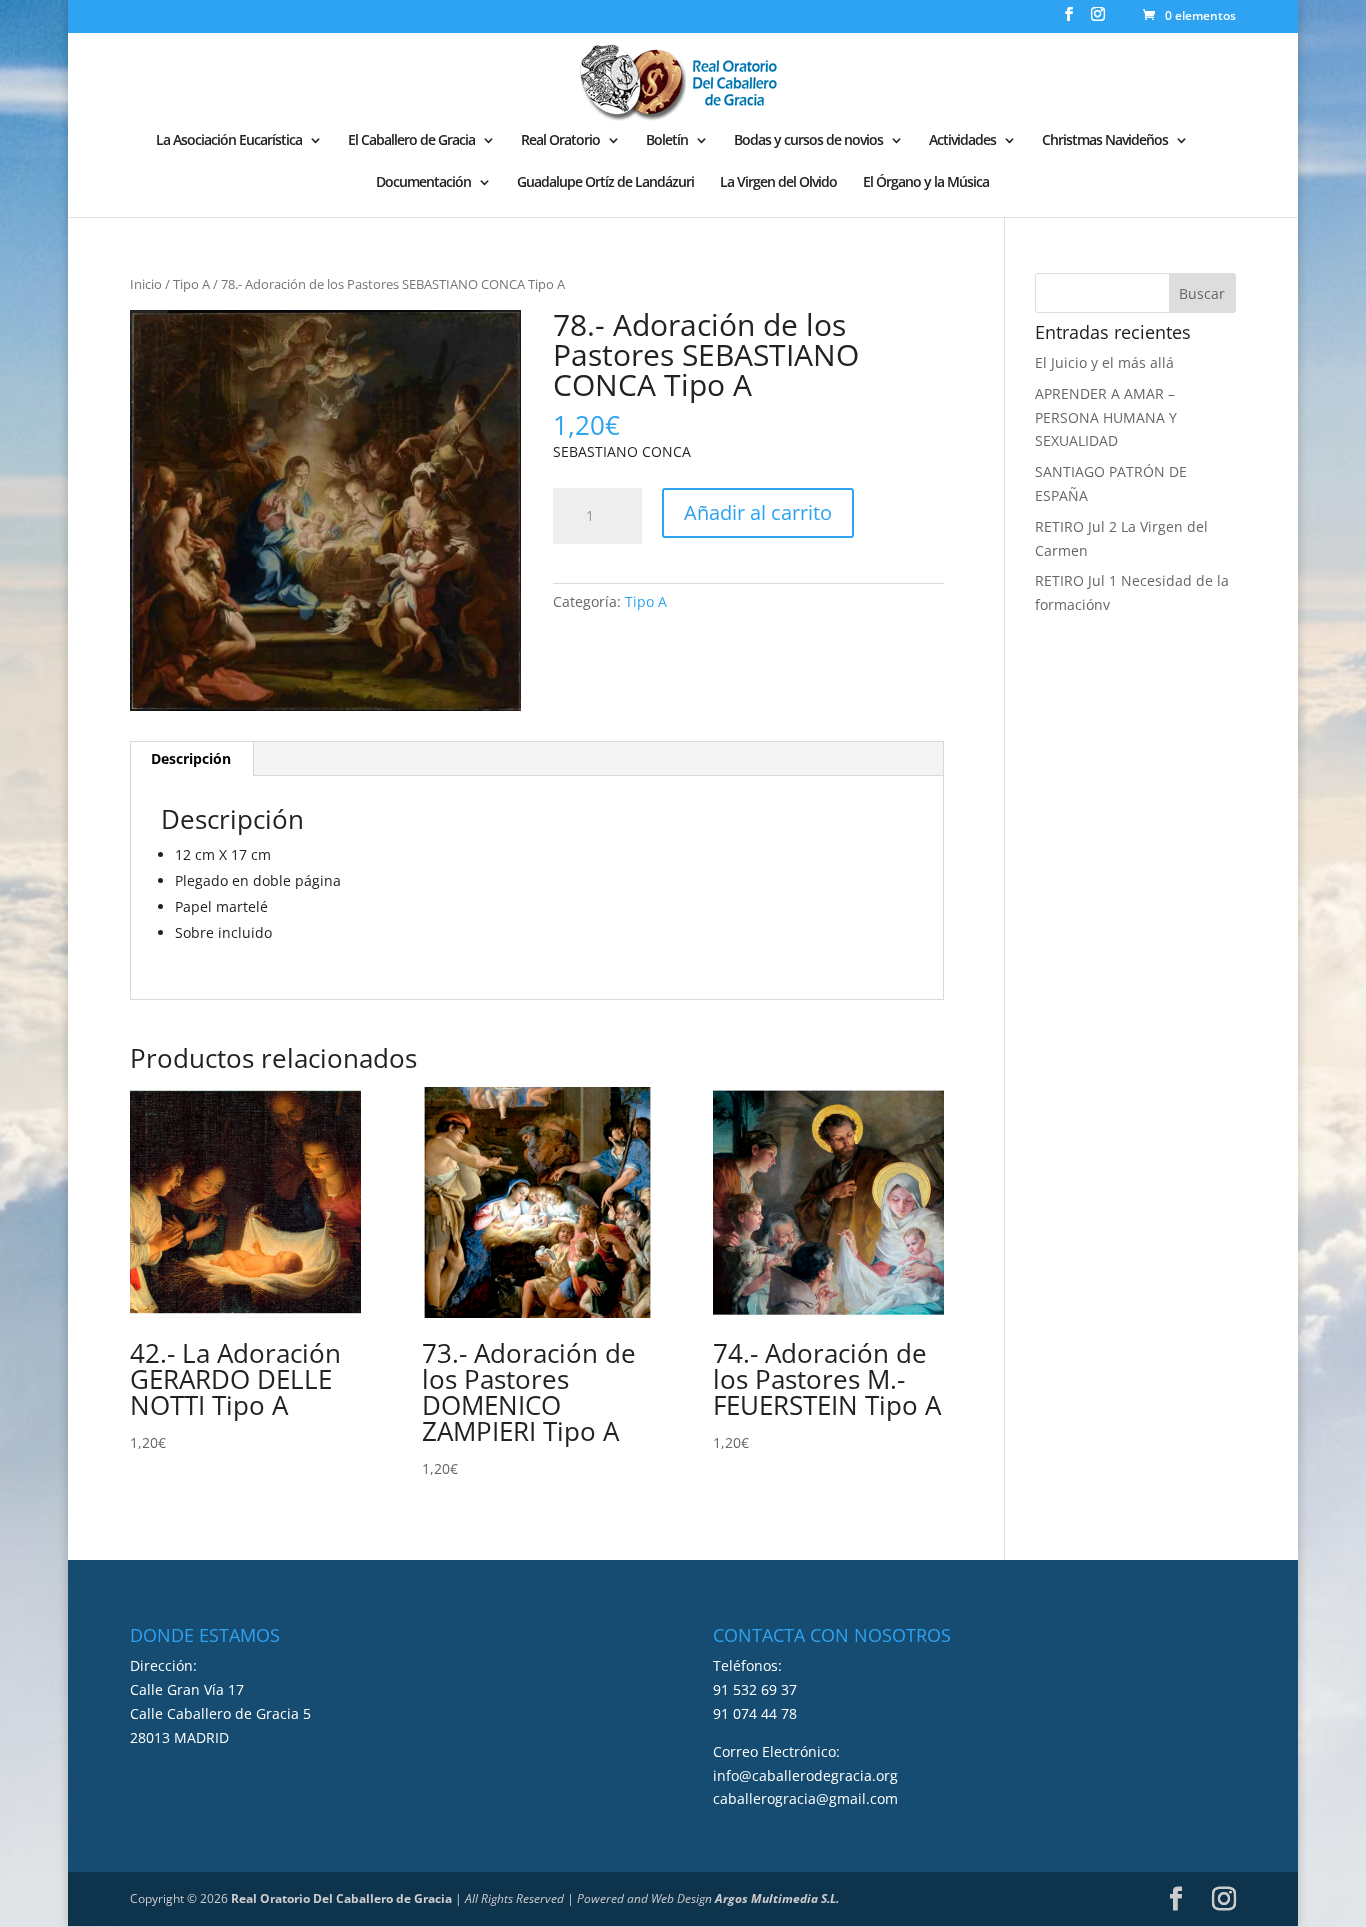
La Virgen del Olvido (778, 183)
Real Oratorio (560, 141)
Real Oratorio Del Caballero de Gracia (341, 1898)
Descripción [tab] (191, 758)
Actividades (962, 141)
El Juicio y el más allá (1104, 362)
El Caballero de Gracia (411, 141)
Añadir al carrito (758, 512)
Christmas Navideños (1105, 141)
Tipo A (191, 284)
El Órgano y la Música (926, 183)
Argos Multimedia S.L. (777, 1898)
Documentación (423, 183)
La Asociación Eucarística (229, 141)
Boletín (667, 141)
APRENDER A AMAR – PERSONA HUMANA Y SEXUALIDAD (1106, 417)
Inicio (146, 284)
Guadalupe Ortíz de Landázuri (605, 183)
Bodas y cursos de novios (808, 141)
